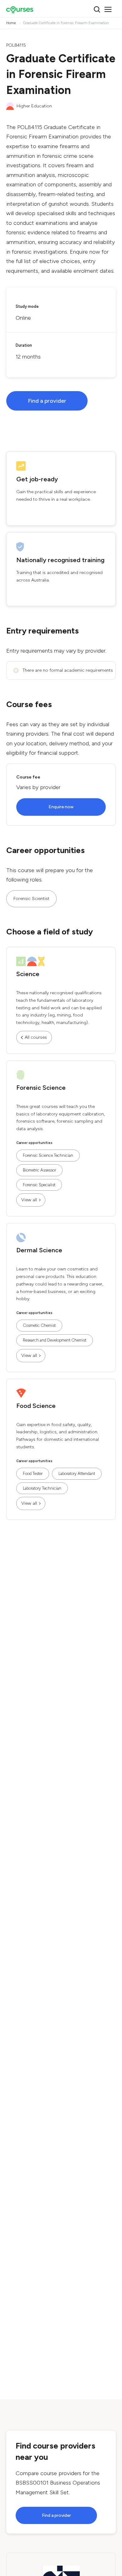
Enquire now (61, 807)
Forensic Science (41, 1088)
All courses (36, 1037)
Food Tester (33, 1474)
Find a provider (47, 401)
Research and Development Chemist (55, 1340)
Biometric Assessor (39, 1170)
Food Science (36, 1406)
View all (29, 1200)
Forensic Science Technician (48, 1155)
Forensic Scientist (31, 899)
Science (28, 974)
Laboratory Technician (42, 1488)
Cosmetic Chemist (39, 1325)
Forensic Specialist (39, 1185)
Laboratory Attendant (77, 1474)
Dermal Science (39, 1250)
